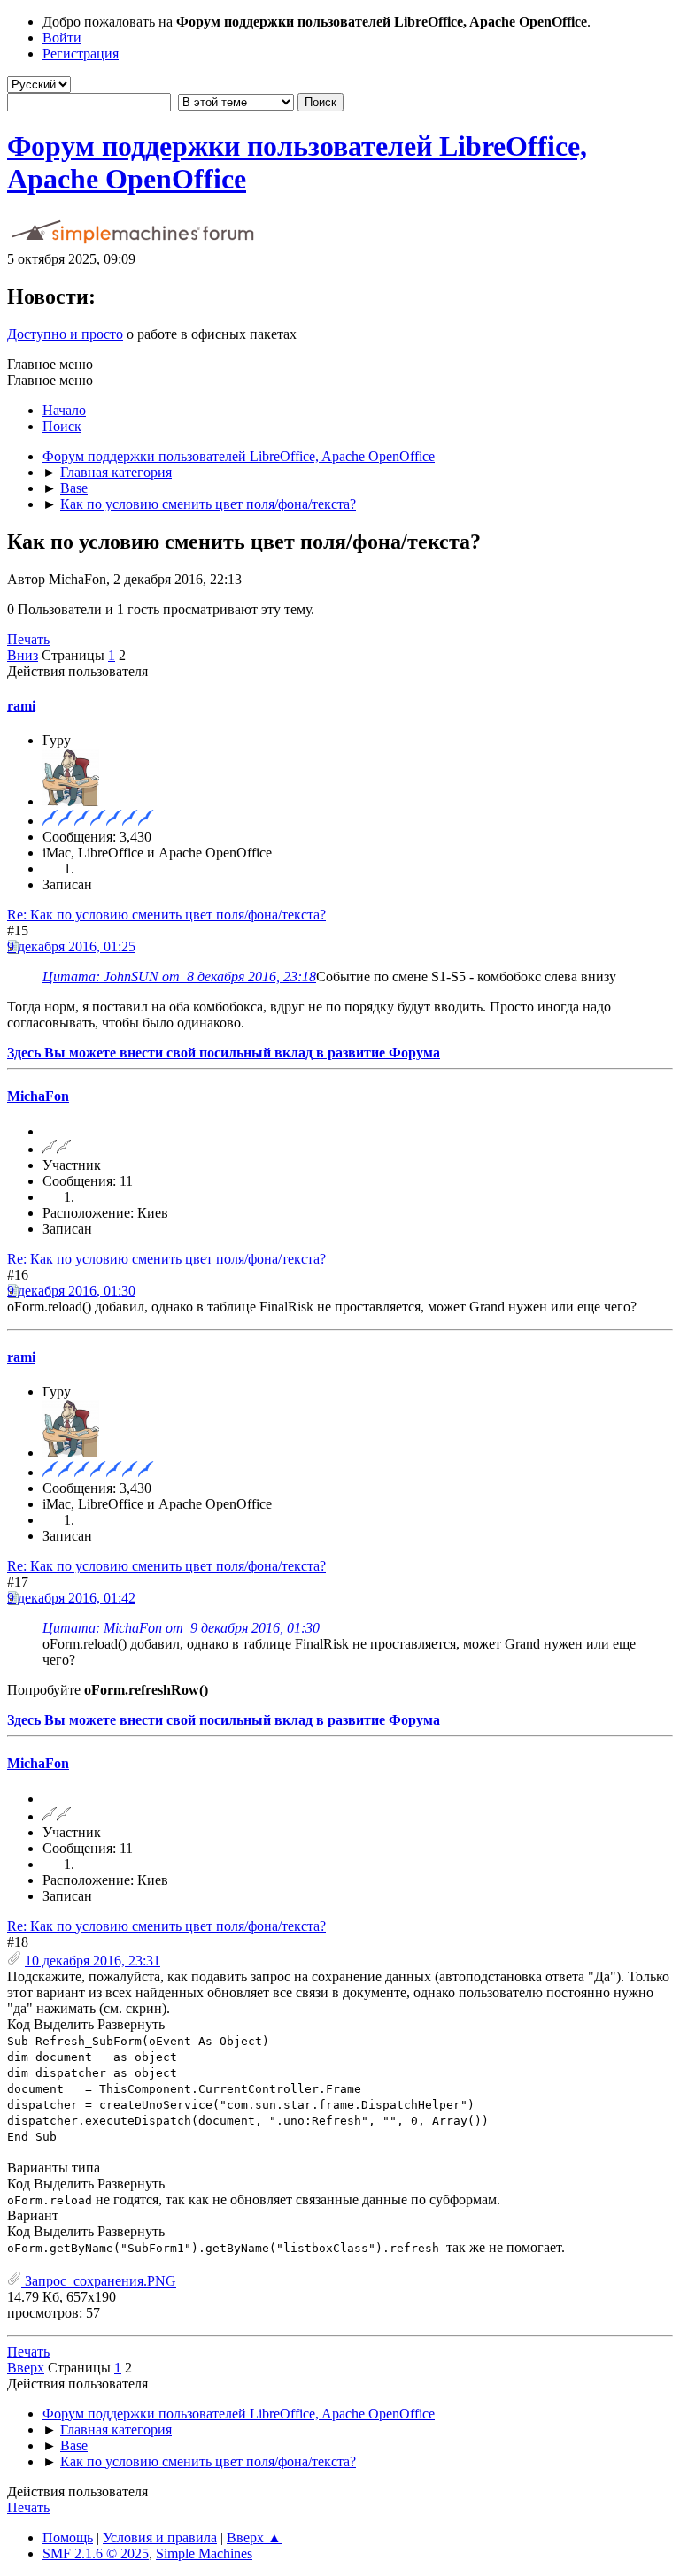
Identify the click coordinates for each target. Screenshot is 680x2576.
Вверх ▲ (254, 2538)
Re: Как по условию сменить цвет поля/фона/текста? (166, 915)
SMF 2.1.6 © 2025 (96, 2553)
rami (21, 706)
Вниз (23, 655)
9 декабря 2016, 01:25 (71, 946)
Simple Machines (204, 2553)
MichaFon (38, 1096)
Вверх (26, 2368)
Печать (28, 639)
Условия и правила (160, 2538)
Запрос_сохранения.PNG (99, 2281)
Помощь (68, 2538)
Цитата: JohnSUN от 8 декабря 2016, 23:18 (179, 977)
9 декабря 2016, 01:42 (71, 1598)
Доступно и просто (65, 334)
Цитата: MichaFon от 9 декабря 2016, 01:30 (181, 1628)
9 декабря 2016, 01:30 (71, 1291)
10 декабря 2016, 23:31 (93, 1961)
